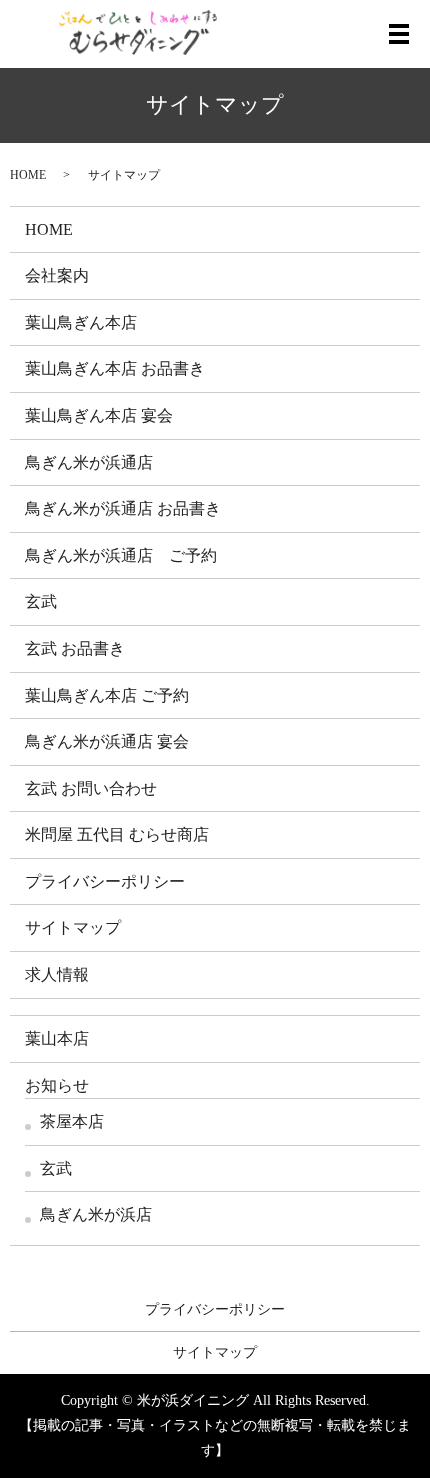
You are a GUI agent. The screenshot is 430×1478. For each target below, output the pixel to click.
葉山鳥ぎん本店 (81, 322)
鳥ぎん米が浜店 (96, 1214)
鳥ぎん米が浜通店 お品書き (123, 508)
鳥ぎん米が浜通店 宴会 (107, 741)
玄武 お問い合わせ (91, 788)
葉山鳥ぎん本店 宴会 (99, 415)
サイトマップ (73, 927)
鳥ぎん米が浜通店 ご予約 (121, 555)
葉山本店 (57, 1038)
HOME (28, 175)
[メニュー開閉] (399, 34)
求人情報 (57, 974)
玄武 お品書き (75, 648)
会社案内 (57, 275)
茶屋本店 (72, 1121)
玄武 (41, 601)
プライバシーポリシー (105, 881)
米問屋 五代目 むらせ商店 (117, 834)
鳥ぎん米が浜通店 (89, 462)
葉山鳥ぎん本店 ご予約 (107, 695)
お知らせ (57, 1085)
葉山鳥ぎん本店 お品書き (115, 368)
